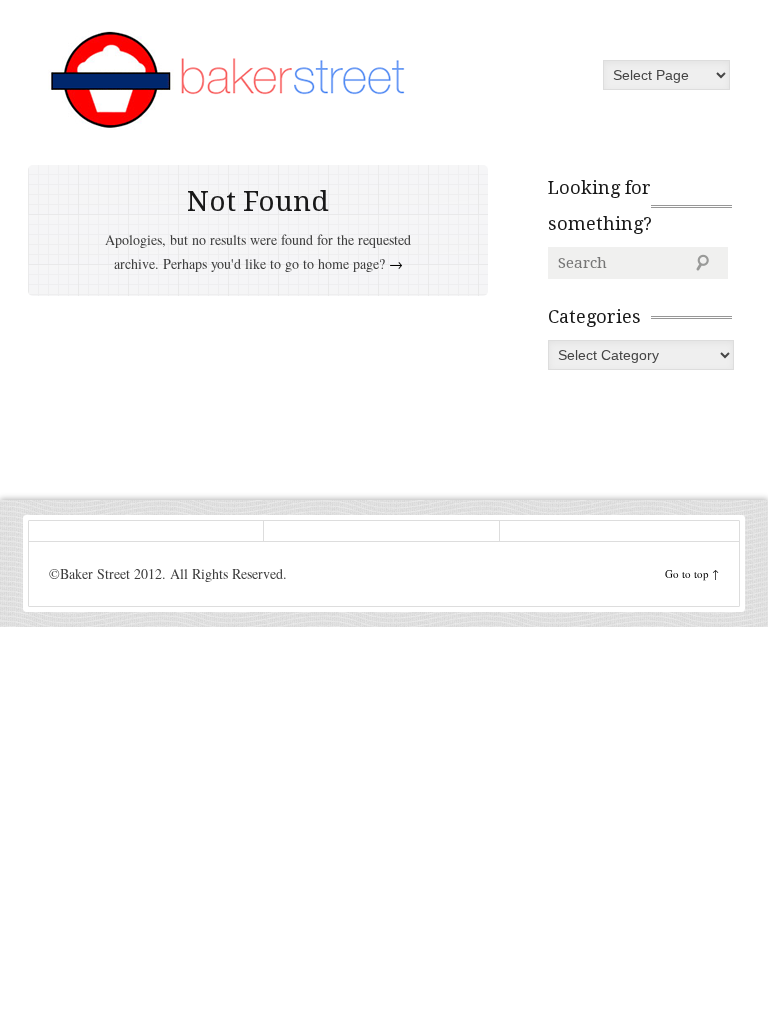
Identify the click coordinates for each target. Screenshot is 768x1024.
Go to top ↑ (692, 573)
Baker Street (227, 80)
